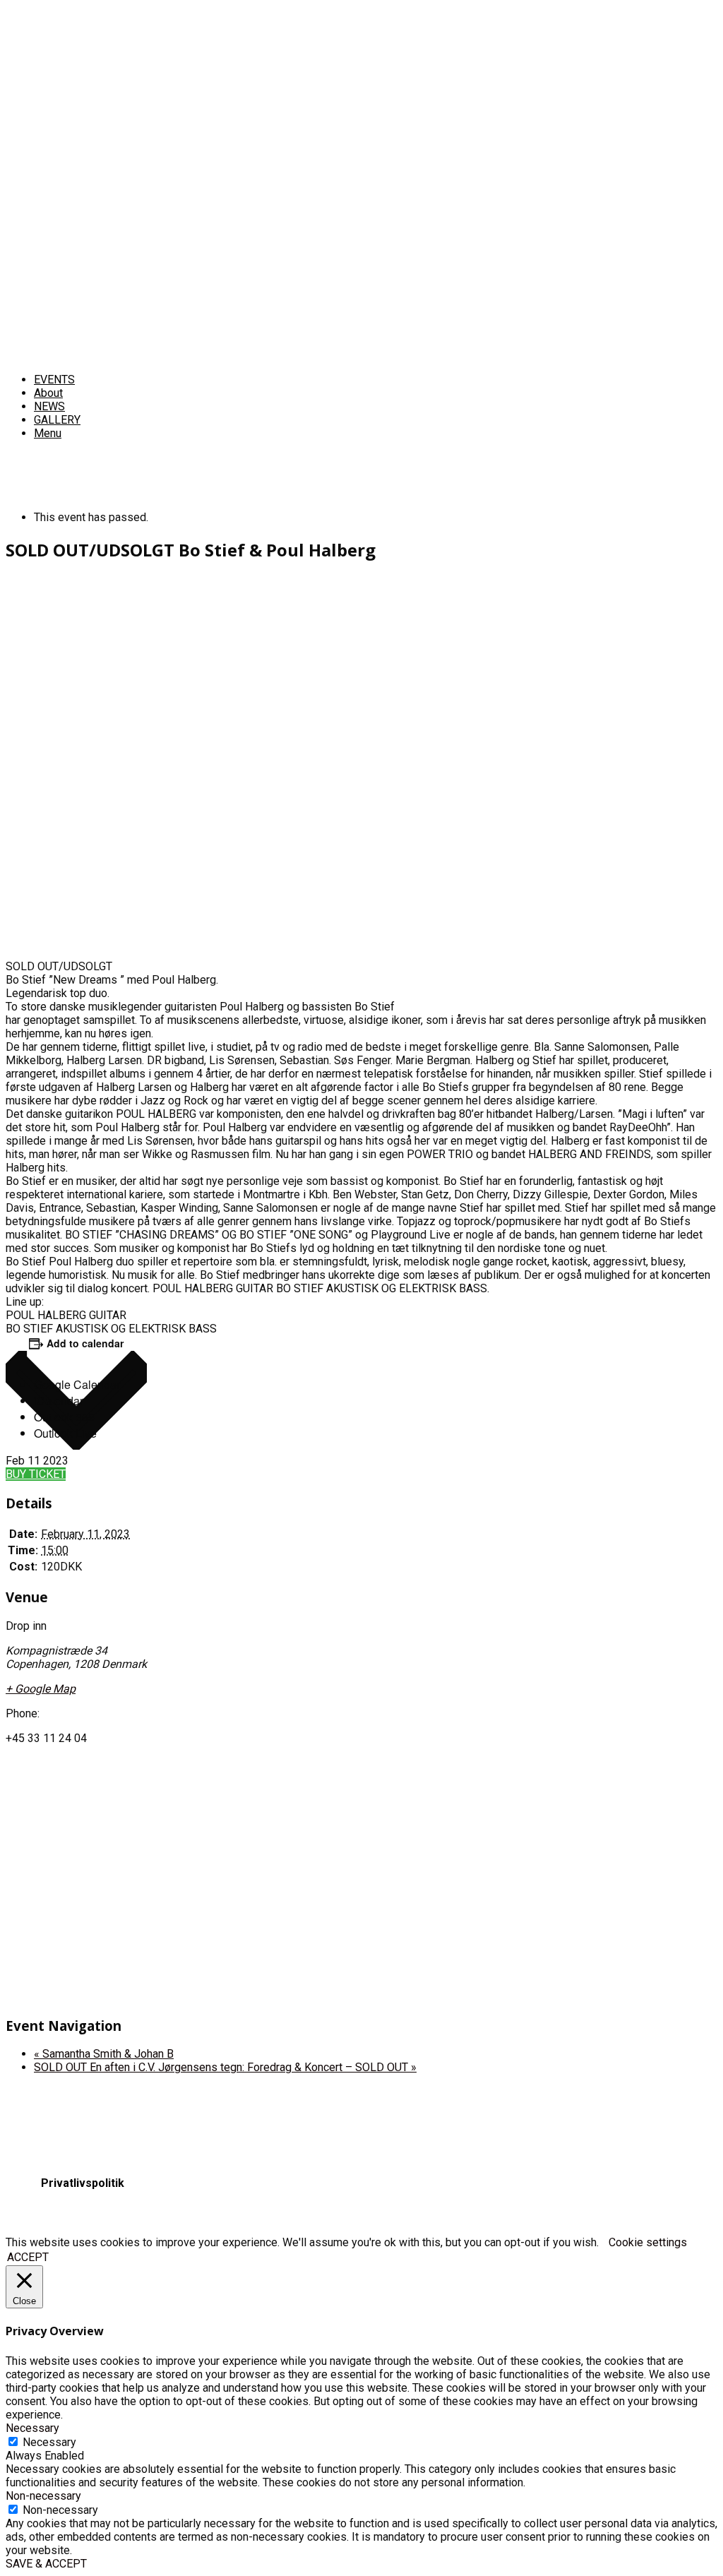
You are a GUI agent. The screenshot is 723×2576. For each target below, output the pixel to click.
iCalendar (59, 1401)
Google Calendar (77, 1384)
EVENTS (54, 380)
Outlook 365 (64, 1417)
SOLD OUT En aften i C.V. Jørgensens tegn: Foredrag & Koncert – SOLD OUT (225, 2067)
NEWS (49, 406)
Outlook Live (65, 1433)
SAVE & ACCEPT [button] (46, 2564)
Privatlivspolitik (83, 2183)
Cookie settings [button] (648, 2242)
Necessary (49, 2442)
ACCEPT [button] (28, 2257)
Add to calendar (85, 1343)
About (48, 393)
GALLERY (57, 420)
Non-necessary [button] (43, 2496)
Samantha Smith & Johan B (104, 2054)
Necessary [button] (32, 2428)
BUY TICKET (36, 1474)
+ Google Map (41, 1689)
